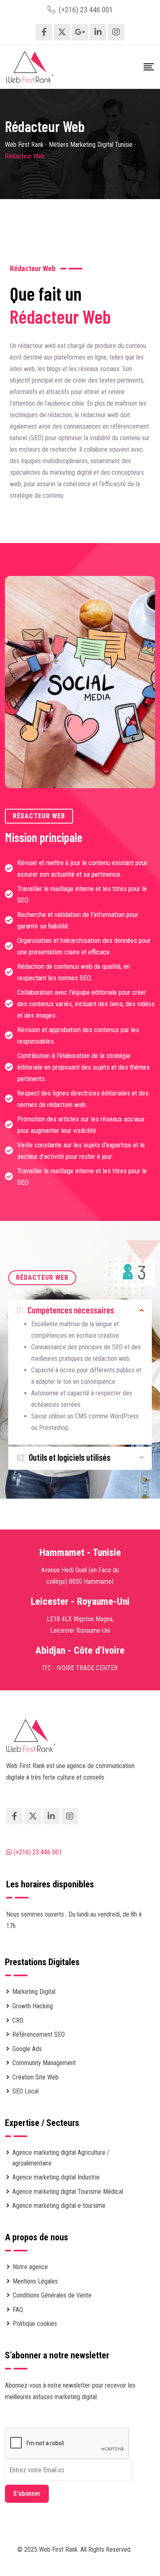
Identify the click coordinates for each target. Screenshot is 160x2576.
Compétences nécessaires (65, 1310)
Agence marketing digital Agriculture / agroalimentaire (61, 2158)
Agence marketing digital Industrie (56, 2177)
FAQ (18, 2310)
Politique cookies (35, 2324)
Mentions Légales (35, 2281)
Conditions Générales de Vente (52, 2295)
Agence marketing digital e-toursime (59, 2206)
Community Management (44, 2063)
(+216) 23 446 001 (86, 10)
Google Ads (27, 2049)
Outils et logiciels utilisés (63, 1457)
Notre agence (30, 2267)
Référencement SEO (39, 2034)
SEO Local (25, 2091)
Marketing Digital (34, 1992)
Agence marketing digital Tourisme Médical (68, 2192)
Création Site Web (35, 2077)
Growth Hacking (33, 2006)
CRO (18, 2020)
